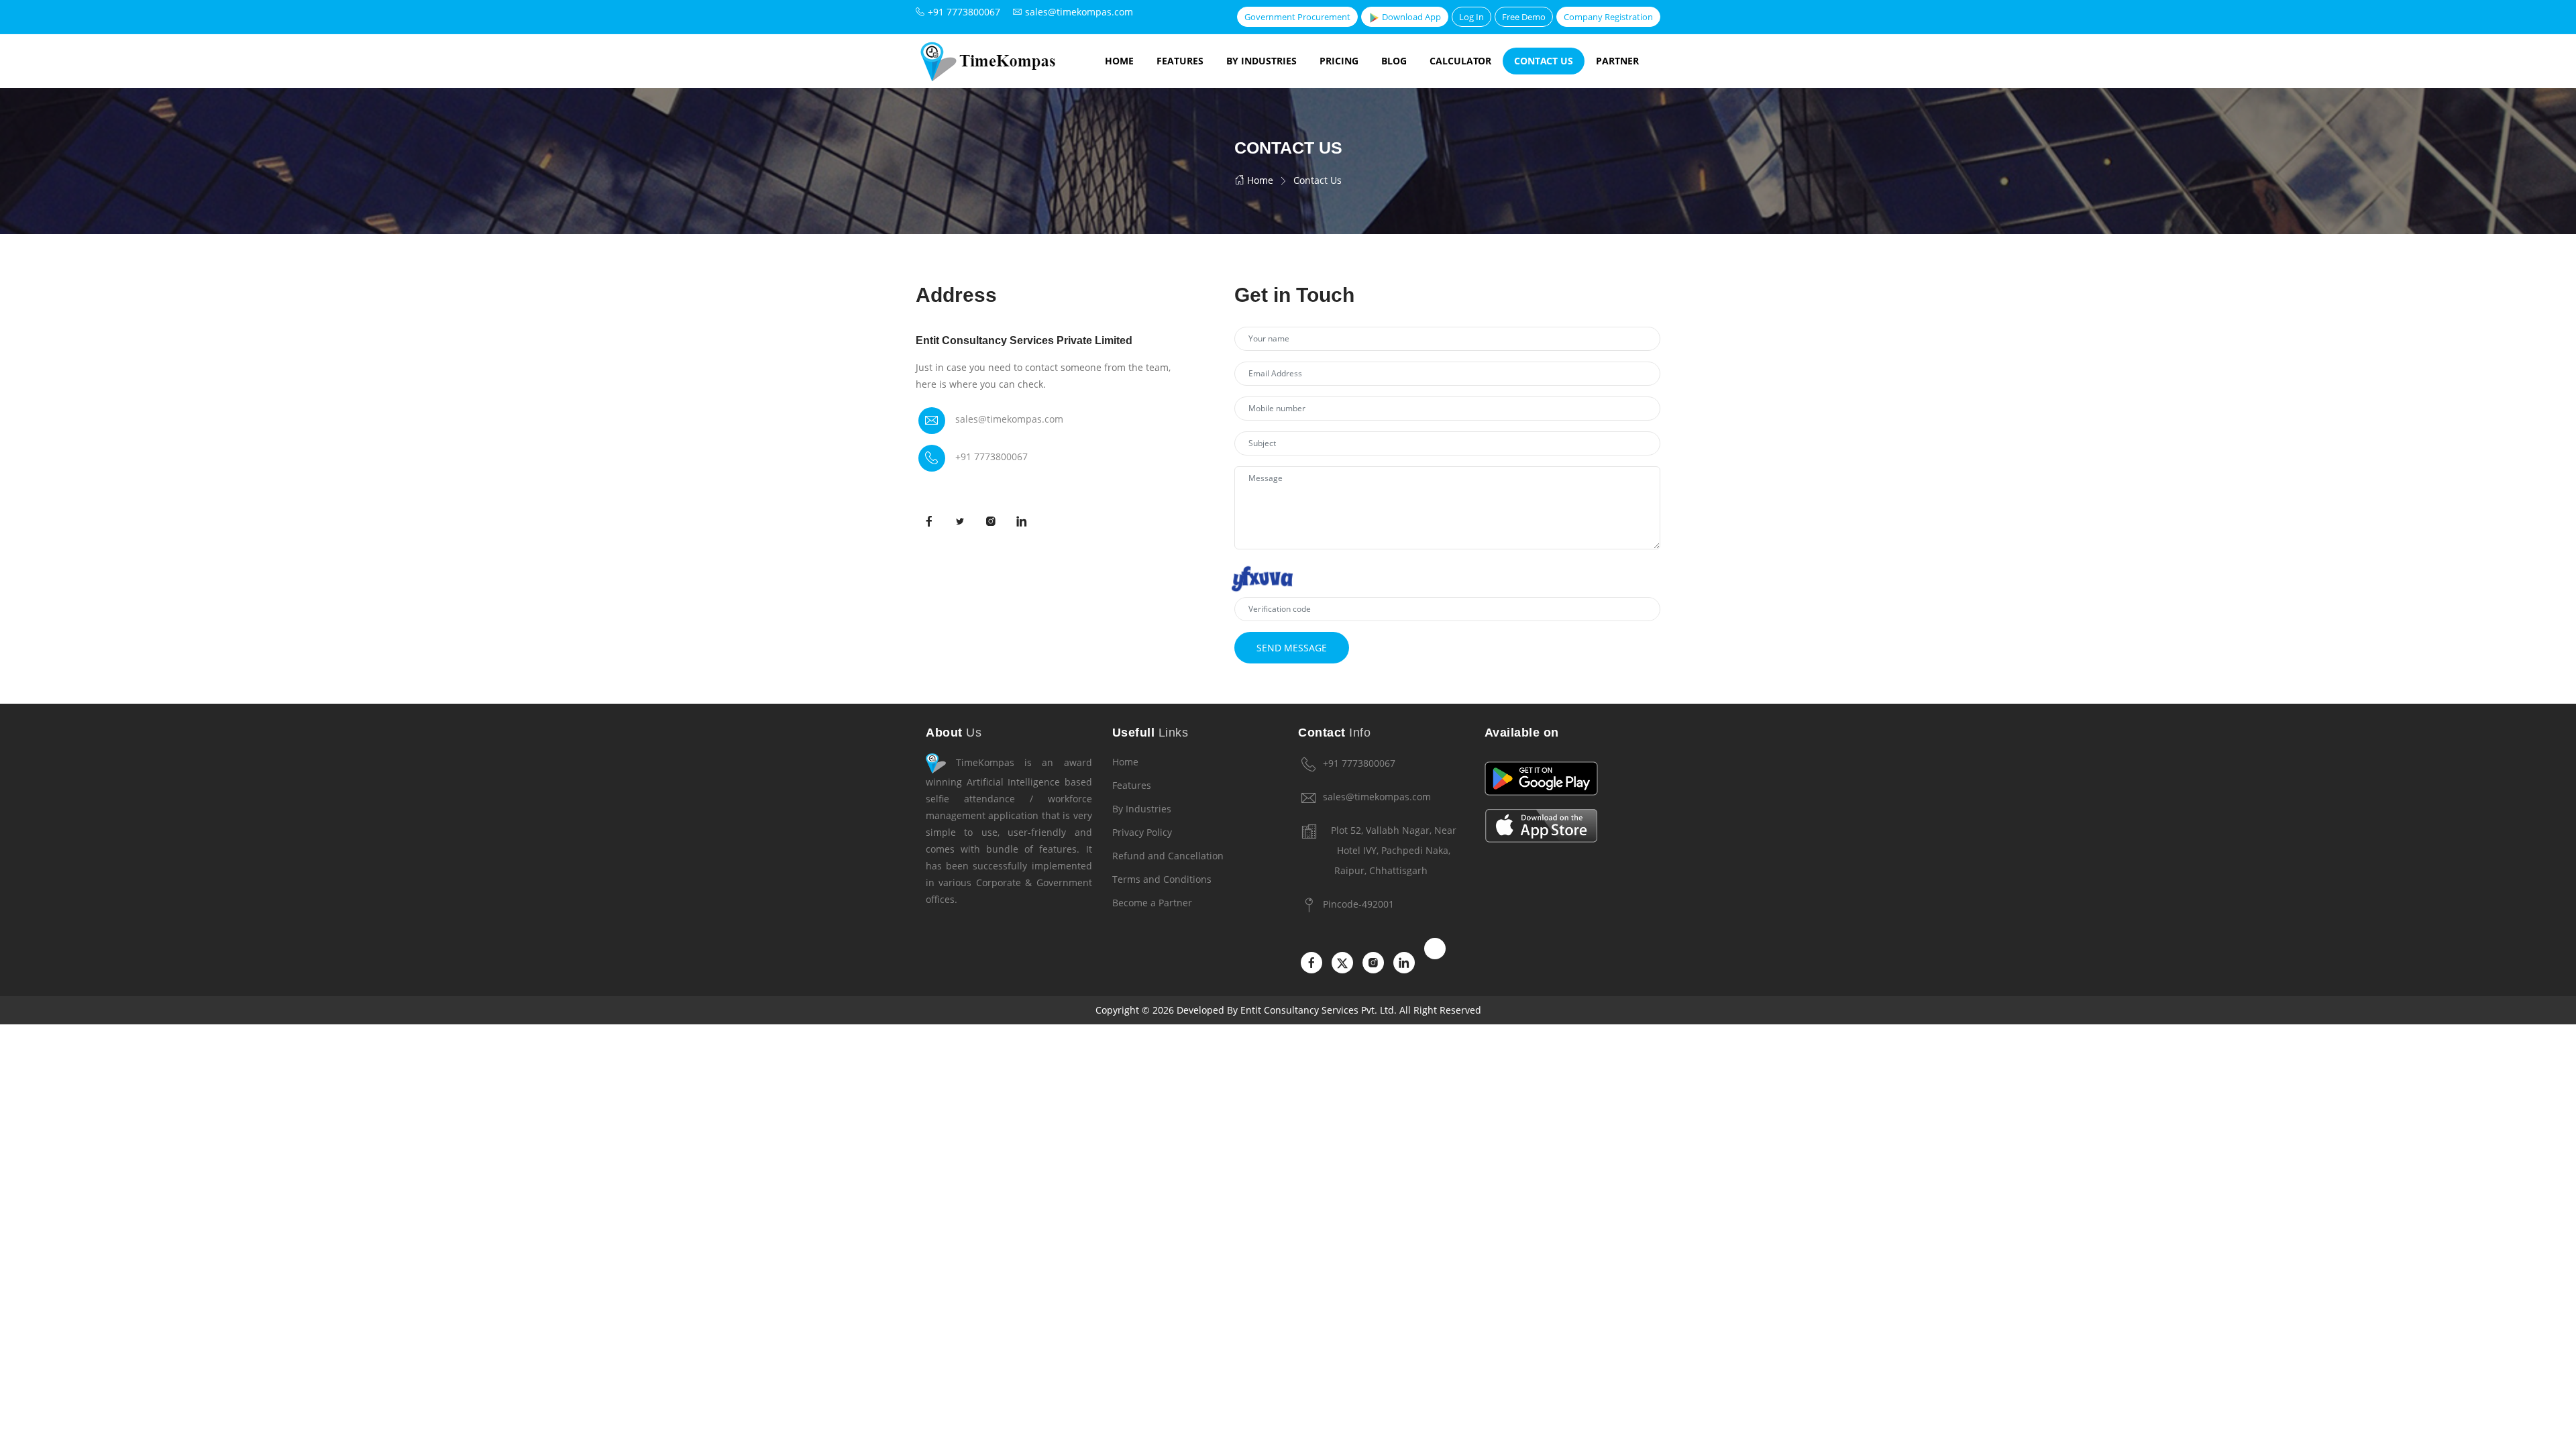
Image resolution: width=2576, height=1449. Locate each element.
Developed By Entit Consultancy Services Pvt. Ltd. (1287, 1010)
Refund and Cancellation (1168, 856)
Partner (1617, 61)
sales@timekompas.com (1009, 419)
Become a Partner (1152, 903)
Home (1119, 61)
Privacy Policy (1142, 832)
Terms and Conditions (1162, 879)
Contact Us (1544, 61)
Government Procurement (1297, 17)
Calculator (1460, 61)
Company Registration (1608, 17)
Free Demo (1524, 17)
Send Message (1292, 648)
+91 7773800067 (991, 457)
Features (1180, 61)
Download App (1410, 17)
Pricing (1339, 61)
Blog (1394, 61)
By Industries (1262, 61)
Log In (1471, 17)
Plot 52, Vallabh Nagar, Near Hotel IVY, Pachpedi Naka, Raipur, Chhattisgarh (1394, 850)
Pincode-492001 (1358, 904)
